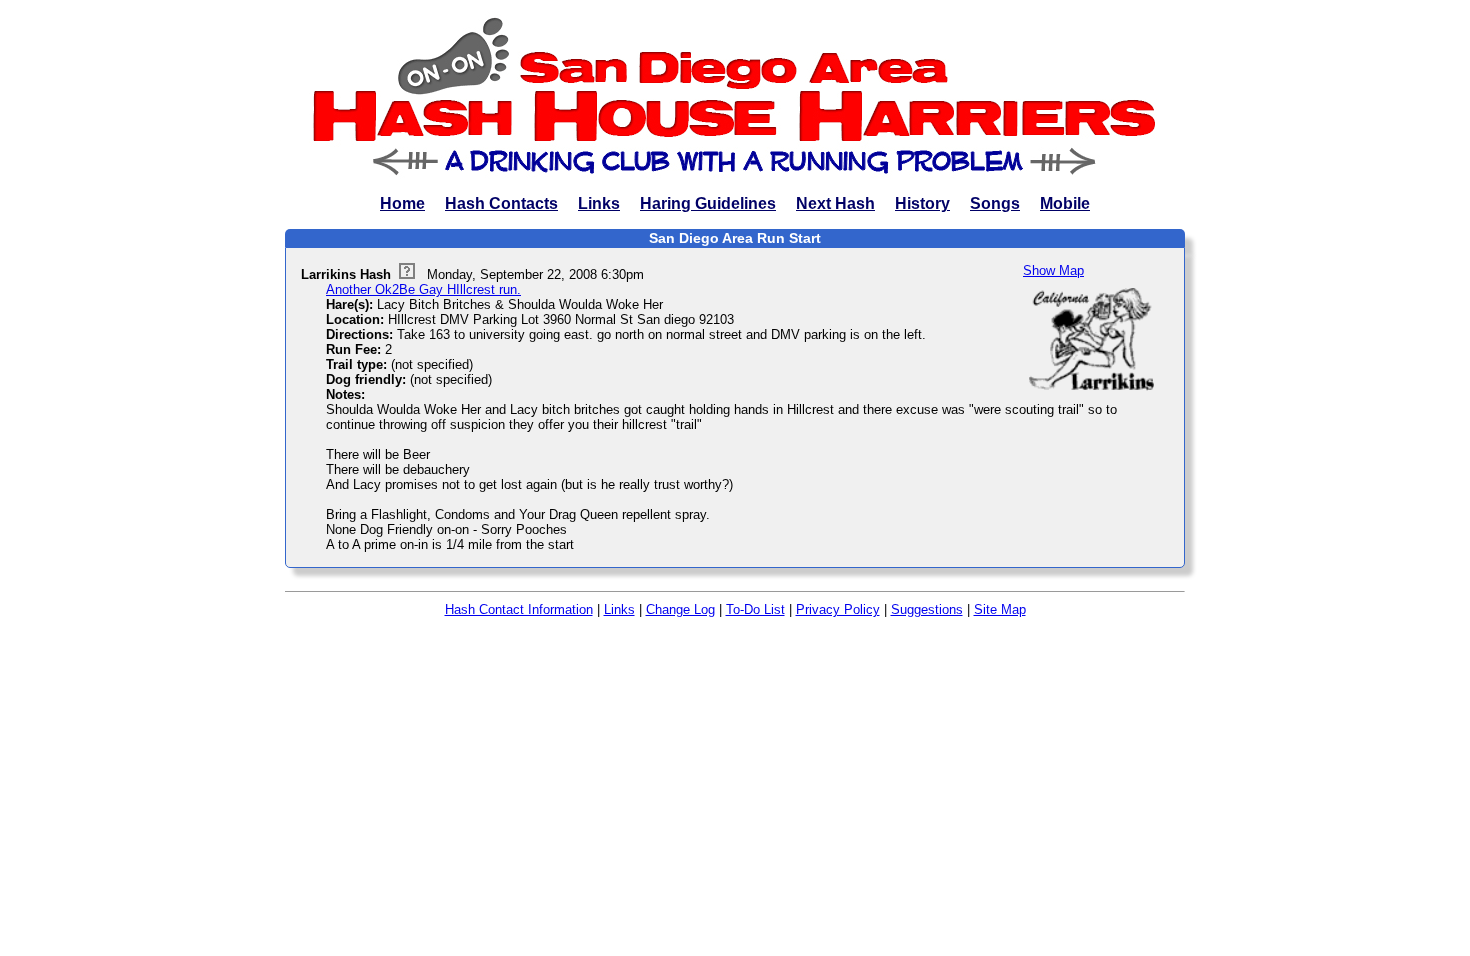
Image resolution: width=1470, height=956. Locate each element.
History (922, 203)
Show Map (1053, 270)
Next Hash (835, 203)
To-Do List (755, 609)
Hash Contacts (501, 203)
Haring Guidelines (708, 203)
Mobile (1065, 203)
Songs (995, 203)
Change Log (680, 609)
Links (599, 203)
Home (402, 203)
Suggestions (927, 609)
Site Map (1000, 609)
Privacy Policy (838, 609)
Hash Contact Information (519, 609)
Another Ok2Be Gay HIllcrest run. (423, 289)
